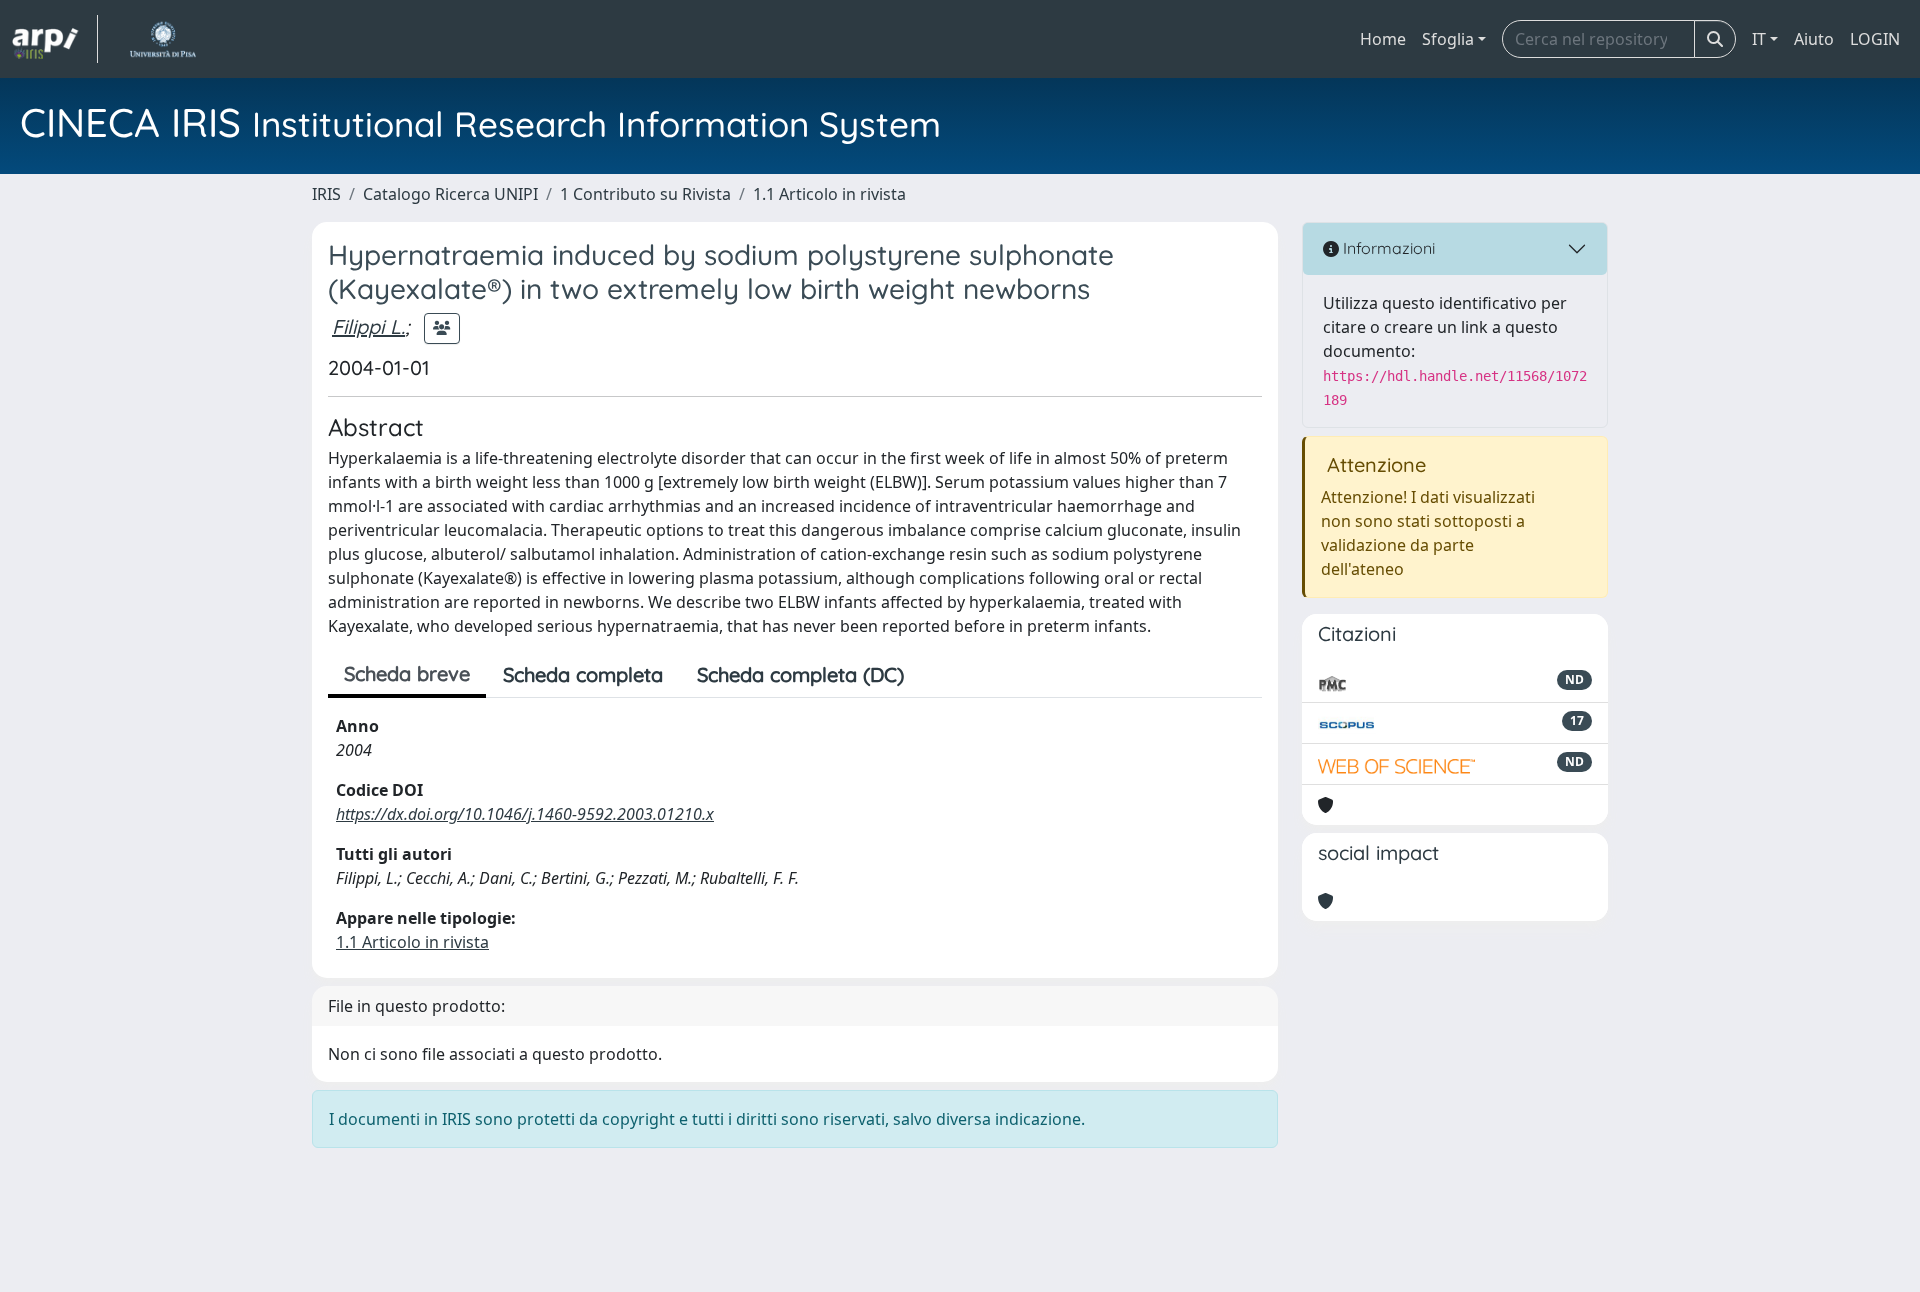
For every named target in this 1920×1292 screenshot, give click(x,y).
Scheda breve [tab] (407, 673)
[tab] (938, 675)
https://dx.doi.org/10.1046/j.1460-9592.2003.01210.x (525, 814)
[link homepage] (55, 39)
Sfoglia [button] (1448, 39)
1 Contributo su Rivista (645, 194)
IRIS (326, 194)
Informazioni (1387, 248)
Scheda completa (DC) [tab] (800, 674)
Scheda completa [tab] (583, 674)
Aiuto (1814, 39)
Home (1383, 39)
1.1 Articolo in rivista (829, 194)
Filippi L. (368, 326)
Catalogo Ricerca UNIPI (450, 194)
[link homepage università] (162, 39)
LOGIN (1875, 39)
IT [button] (1759, 39)
